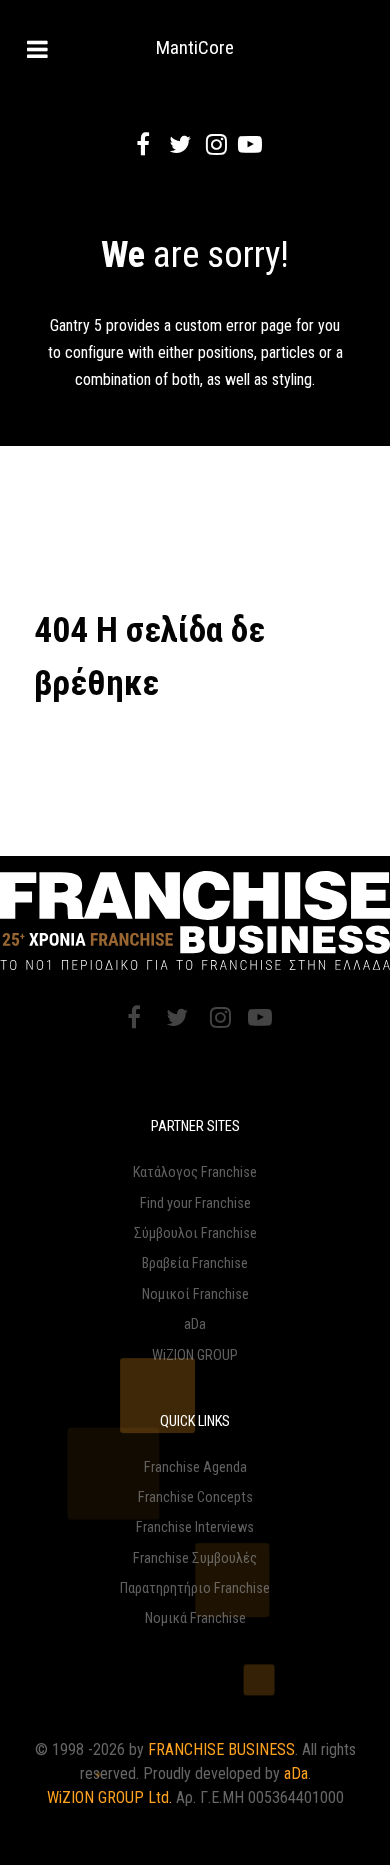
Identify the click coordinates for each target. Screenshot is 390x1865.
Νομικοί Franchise (195, 1294)
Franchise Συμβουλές (195, 1558)
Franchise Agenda (195, 1467)
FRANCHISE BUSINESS (221, 1749)
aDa (195, 1324)
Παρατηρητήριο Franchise (195, 1588)
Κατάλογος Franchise (195, 1172)
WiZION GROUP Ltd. (109, 1797)
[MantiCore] (195, 920)
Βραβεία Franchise (195, 1263)
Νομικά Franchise (195, 1618)
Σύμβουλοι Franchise (195, 1233)
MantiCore (195, 47)
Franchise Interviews (195, 1527)
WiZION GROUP (195, 1355)
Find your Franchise (195, 1203)
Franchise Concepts (195, 1497)
